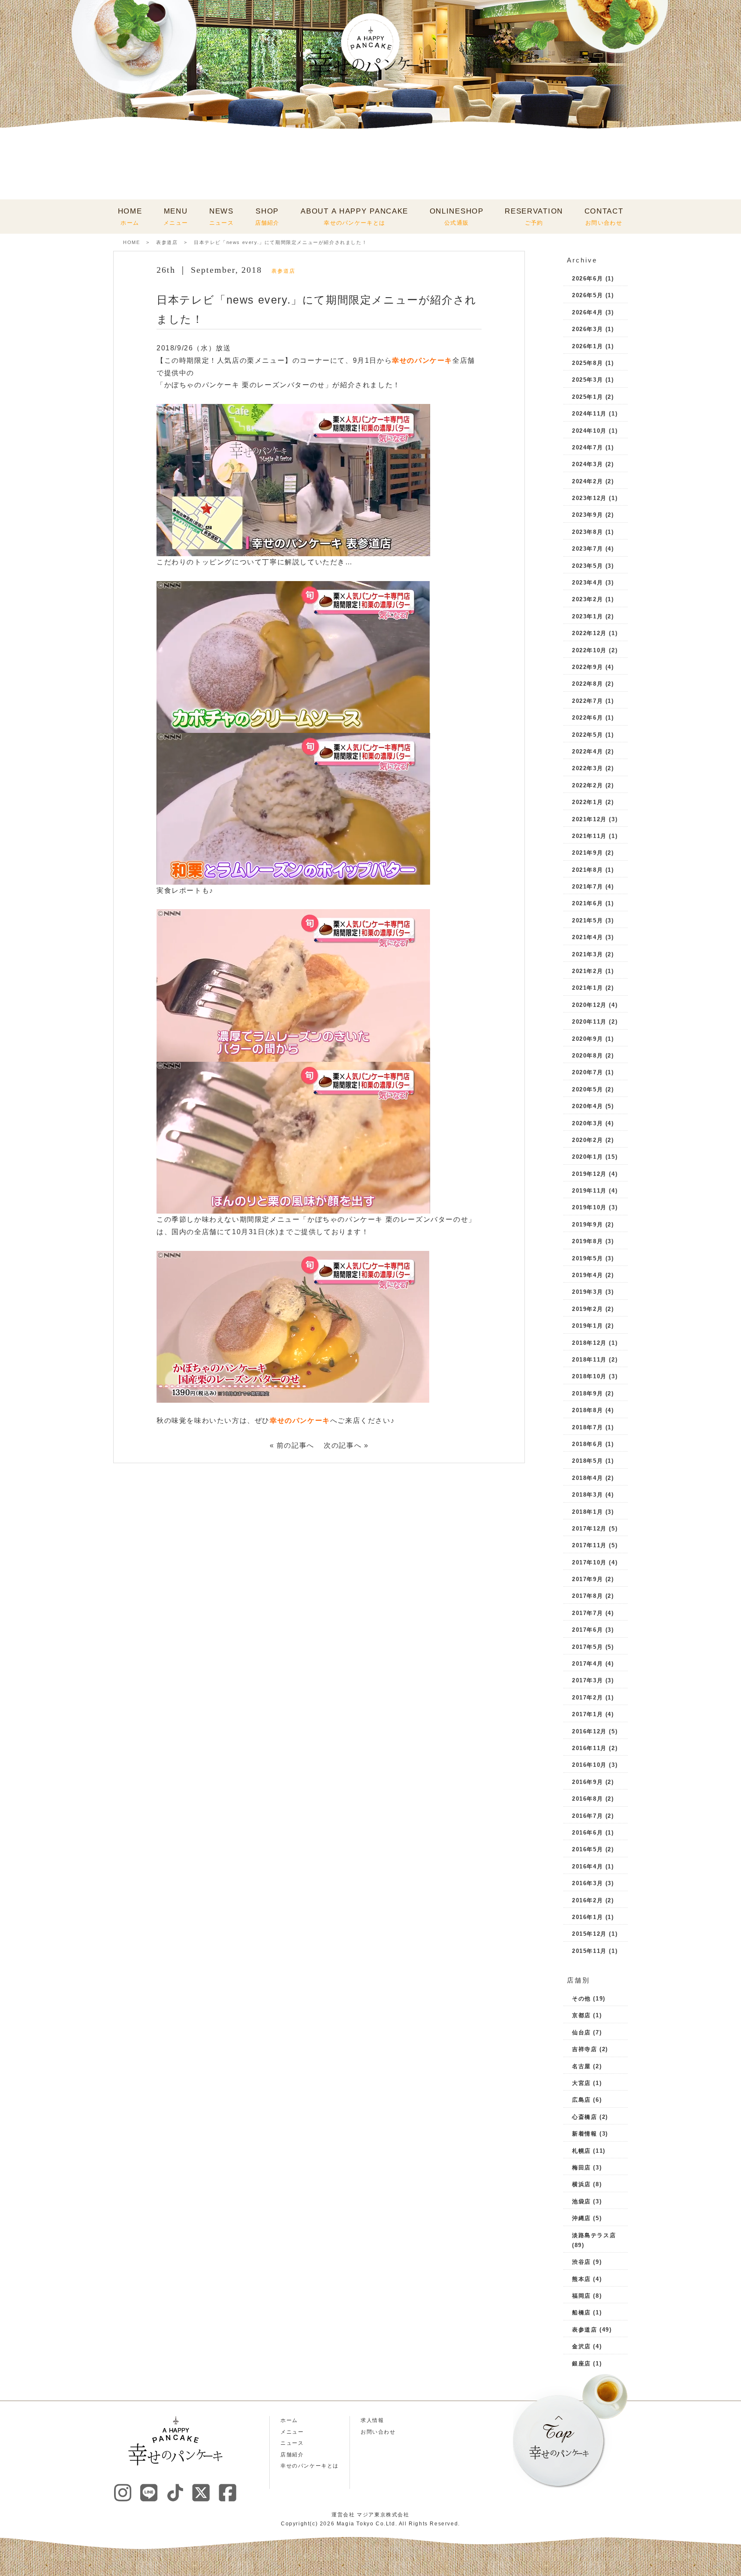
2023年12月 (589, 498)
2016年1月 (587, 1917)
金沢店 (581, 2346)
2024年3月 (587, 464)
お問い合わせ (378, 2432)
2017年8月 (587, 1596)
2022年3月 (587, 768)
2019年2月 (587, 1309)
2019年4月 (587, 1275)
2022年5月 (587, 735)
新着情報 (584, 2134)
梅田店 (581, 2168)
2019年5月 (587, 1258)
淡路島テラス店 (594, 2235)
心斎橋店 (584, 2117)
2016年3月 (587, 1883)
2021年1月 (587, 988)
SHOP (267, 217)
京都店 (581, 2015)
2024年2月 (587, 481)
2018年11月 (589, 1360)
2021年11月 (589, 836)
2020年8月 (587, 1056)
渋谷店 (581, 2262)
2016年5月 (587, 1849)
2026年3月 (587, 329)
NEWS (221, 217)
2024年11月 (589, 414)
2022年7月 (587, 701)
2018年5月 (587, 1461)
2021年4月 (587, 937)
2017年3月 (587, 1680)
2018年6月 (587, 1444)
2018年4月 (587, 1478)
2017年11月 (589, 1545)
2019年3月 (587, 1292)
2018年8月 (587, 1410)
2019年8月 (587, 1241)
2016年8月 (587, 1799)
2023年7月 (587, 549)
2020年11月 (589, 1022)
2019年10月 (589, 1207)
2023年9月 (587, 515)
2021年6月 (587, 903)
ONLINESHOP (457, 217)
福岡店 (581, 2296)
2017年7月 (587, 1613)
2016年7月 (587, 1816)
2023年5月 (587, 566)
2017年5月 (587, 1647)
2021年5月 (587, 920)
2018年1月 (587, 1512)
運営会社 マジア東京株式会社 (370, 2515)
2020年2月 (587, 1140)
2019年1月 (587, 1326)
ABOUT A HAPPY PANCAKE (354, 217)
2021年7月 (587, 887)
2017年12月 (589, 1529)
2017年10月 (589, 1562)
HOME (130, 217)
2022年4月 (587, 752)
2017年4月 (587, 1664)
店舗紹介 (292, 2455)
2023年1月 (587, 616)
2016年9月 (587, 1782)
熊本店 (581, 2279)
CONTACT (604, 217)
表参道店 (167, 242)
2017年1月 (587, 1714)
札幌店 (581, 2151)
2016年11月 (589, 1748)
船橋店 (581, 2312)
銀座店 (581, 2364)
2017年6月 (587, 1630)
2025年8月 (587, 363)
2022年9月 (587, 667)
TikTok (175, 2492)
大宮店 (581, 2083)
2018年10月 (589, 1376)
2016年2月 (587, 1900)
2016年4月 (587, 1866)
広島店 (581, 2100)
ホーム (289, 2420)
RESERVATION (534, 217)
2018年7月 (587, 1427)
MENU (176, 217)
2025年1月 (587, 397)
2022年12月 (589, 633)
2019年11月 (589, 1191)
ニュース (292, 2443)
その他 (581, 1999)
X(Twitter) (201, 2492)
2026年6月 (587, 279)
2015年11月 (589, 1951)
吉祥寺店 (584, 2049)
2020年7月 (587, 1072)
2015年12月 (589, 1934)
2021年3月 (587, 954)
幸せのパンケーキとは (310, 2466)
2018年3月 (587, 1495)
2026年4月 (587, 312)
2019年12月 (589, 1174)
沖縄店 (581, 2218)
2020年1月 (587, 1157)
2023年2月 (587, 599)
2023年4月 (587, 583)
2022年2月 (587, 785)
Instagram (123, 2492)
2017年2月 (587, 1698)
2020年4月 (587, 1106)
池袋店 (581, 2201)
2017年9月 (587, 1579)
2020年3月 (587, 1123)
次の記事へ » (346, 1445)
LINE (149, 2492)
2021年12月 (589, 819)
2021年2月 (587, 971)
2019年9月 (587, 1225)
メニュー (292, 2432)
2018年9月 (587, 1393)
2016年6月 (587, 1833)
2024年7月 (587, 447)
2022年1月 (587, 802)
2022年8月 (587, 684)
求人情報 (372, 2420)
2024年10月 (589, 431)
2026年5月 (587, 295)
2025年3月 (587, 380)
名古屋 (581, 2066)
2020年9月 (587, 1039)
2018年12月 (589, 1343)
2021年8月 (587, 870)
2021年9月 (587, 853)
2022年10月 (589, 650)
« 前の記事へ (292, 1445)
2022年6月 (587, 718)
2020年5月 (587, 1089)
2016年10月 (589, 1765)
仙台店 (581, 2032)
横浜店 (581, 2184)
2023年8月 (587, 532)
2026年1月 (587, 346)
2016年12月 (589, 1731)
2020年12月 (589, 1005)
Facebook (227, 2492)
